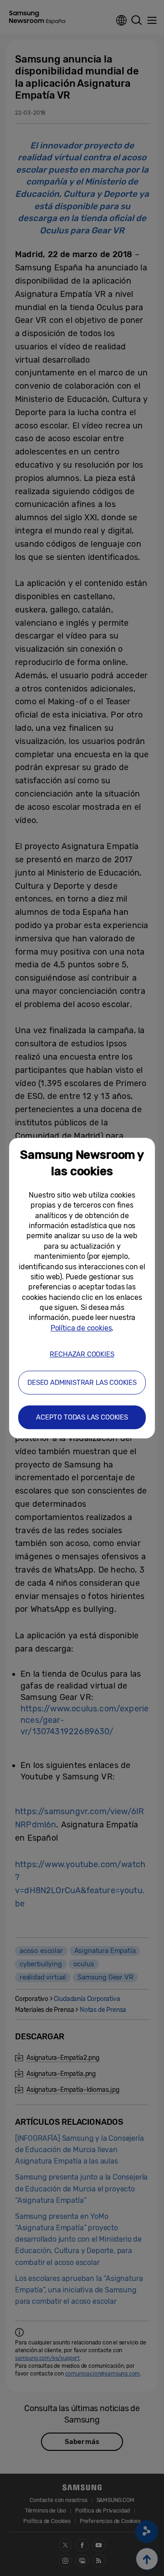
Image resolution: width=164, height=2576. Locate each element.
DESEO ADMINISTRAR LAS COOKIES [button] (82, 1383)
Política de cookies (81, 1328)
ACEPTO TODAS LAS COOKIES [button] (82, 1417)
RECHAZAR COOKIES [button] (82, 1354)
